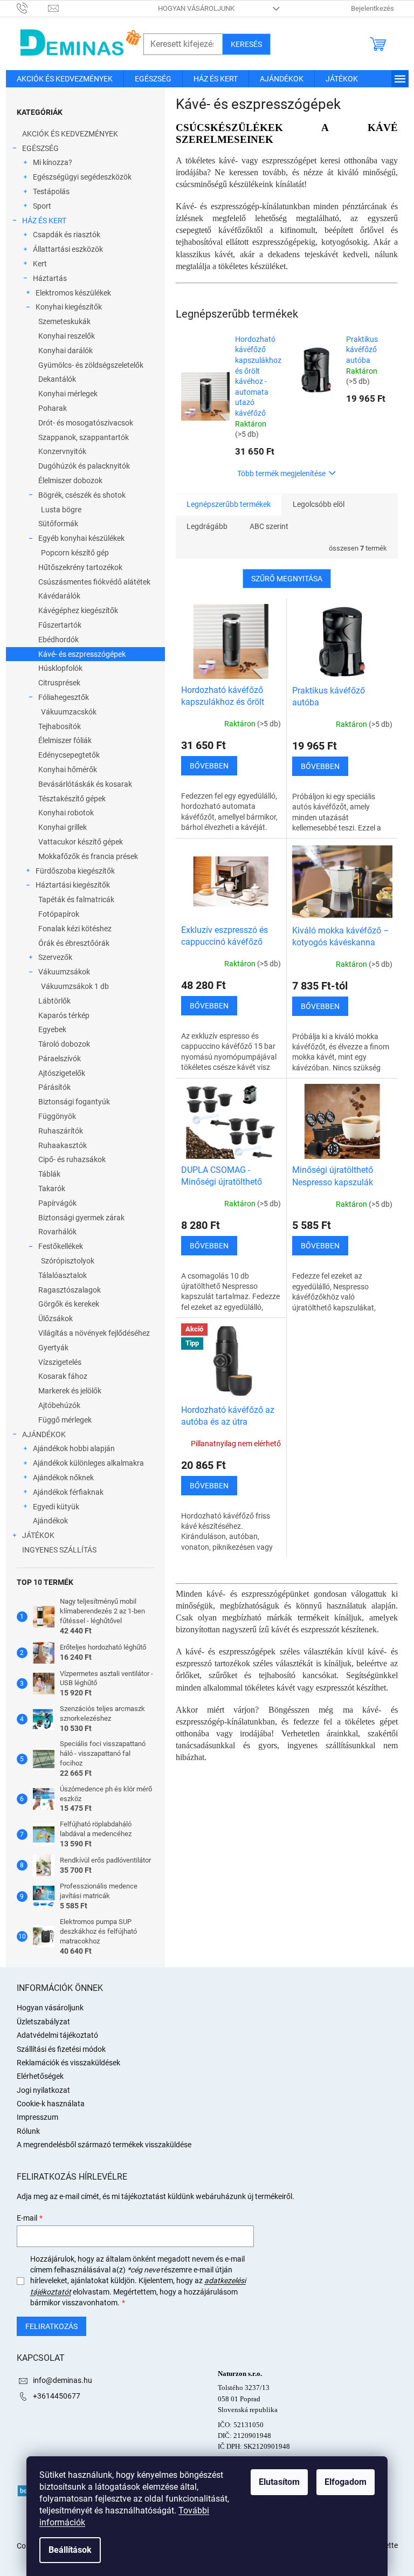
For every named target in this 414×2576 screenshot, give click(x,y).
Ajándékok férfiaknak (68, 1492)
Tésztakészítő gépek (72, 799)
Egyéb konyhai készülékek (81, 538)
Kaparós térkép (64, 1015)
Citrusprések (59, 683)
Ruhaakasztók (63, 1145)
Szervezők (55, 957)
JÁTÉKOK (38, 1535)
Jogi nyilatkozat (43, 2090)
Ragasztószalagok (70, 1290)
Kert (40, 264)
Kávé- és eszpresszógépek (82, 654)
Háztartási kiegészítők (73, 885)
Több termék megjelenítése (281, 473)
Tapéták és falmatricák (76, 899)
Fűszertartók (60, 625)
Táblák (49, 1174)
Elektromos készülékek (73, 293)
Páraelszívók (60, 1059)
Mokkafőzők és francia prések (88, 856)
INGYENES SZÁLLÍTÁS (59, 1550)
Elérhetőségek (40, 2076)
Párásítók (54, 1087)
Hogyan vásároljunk (196, 8)
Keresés (246, 44)
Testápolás (51, 191)
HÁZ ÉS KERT (44, 221)
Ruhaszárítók (61, 1131)
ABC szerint (269, 526)
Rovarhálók (57, 1232)
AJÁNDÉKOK (44, 1434)
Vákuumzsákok (64, 972)
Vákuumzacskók (69, 712)
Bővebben (209, 766)
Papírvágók (57, 1203)
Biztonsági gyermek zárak (81, 1218)
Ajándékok (50, 1521)
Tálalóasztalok (63, 1275)
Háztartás (50, 278)
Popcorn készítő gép (75, 553)
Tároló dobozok (64, 1044)
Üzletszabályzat (43, 2022)
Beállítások (70, 2550)
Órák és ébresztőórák (74, 943)
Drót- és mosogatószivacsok (86, 423)
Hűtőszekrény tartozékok (80, 567)
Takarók (52, 1189)
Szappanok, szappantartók (84, 437)
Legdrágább (207, 526)
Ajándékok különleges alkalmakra (88, 1463)
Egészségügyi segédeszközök (82, 177)
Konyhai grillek (63, 827)
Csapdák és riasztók (67, 235)
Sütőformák (58, 524)
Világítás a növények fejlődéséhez (94, 1333)
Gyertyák (53, 1348)
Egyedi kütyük (56, 1507)
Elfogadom (346, 2482)
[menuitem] (65, 79)
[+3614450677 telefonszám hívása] (33, 8)
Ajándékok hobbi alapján (74, 1448)
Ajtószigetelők (62, 1073)
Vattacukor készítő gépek (81, 842)
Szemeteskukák (64, 321)
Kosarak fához (63, 1376)
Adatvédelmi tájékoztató (57, 2035)
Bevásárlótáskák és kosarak (85, 784)
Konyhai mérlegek (68, 394)
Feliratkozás (51, 2326)
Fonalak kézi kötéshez (75, 929)
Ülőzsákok (56, 1318)
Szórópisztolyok (68, 1261)
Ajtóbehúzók (59, 1405)
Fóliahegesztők (64, 697)
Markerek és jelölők (70, 1391)
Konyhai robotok (66, 813)
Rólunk (28, 2131)
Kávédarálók (59, 596)
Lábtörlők (54, 1001)
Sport (42, 206)
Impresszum (37, 2117)
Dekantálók (57, 379)
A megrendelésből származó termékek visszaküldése (104, 2145)
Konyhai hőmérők (68, 770)
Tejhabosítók (60, 726)
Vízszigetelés (60, 1362)
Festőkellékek (61, 1246)
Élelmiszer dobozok (70, 480)
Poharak (53, 408)
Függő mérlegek (65, 1420)
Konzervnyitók (62, 451)
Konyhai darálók (65, 351)
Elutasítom (279, 2482)
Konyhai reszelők (67, 336)
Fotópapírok (59, 914)
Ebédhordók (58, 640)
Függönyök (57, 1116)
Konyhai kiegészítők (69, 307)
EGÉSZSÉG (40, 148)
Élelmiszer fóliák (65, 740)
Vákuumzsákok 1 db (75, 986)
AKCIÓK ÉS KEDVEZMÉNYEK (70, 134)
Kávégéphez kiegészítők (78, 610)
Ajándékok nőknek (63, 1478)
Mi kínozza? (53, 162)
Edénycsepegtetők (69, 755)
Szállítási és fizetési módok (61, 2049)
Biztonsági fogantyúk (74, 1102)
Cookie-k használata (51, 2104)
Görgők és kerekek (69, 1304)
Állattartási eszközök (68, 249)
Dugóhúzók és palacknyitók (84, 466)
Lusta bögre (61, 510)
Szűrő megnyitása (287, 579)
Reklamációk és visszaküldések (68, 2063)
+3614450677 (57, 2396)
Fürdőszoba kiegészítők (75, 871)
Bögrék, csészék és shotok (82, 495)
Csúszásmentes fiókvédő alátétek (94, 582)
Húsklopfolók (60, 668)
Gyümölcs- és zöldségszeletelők (91, 365)
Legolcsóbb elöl (319, 504)
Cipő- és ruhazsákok (72, 1159)
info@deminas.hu (63, 2380)
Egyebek (52, 1029)
